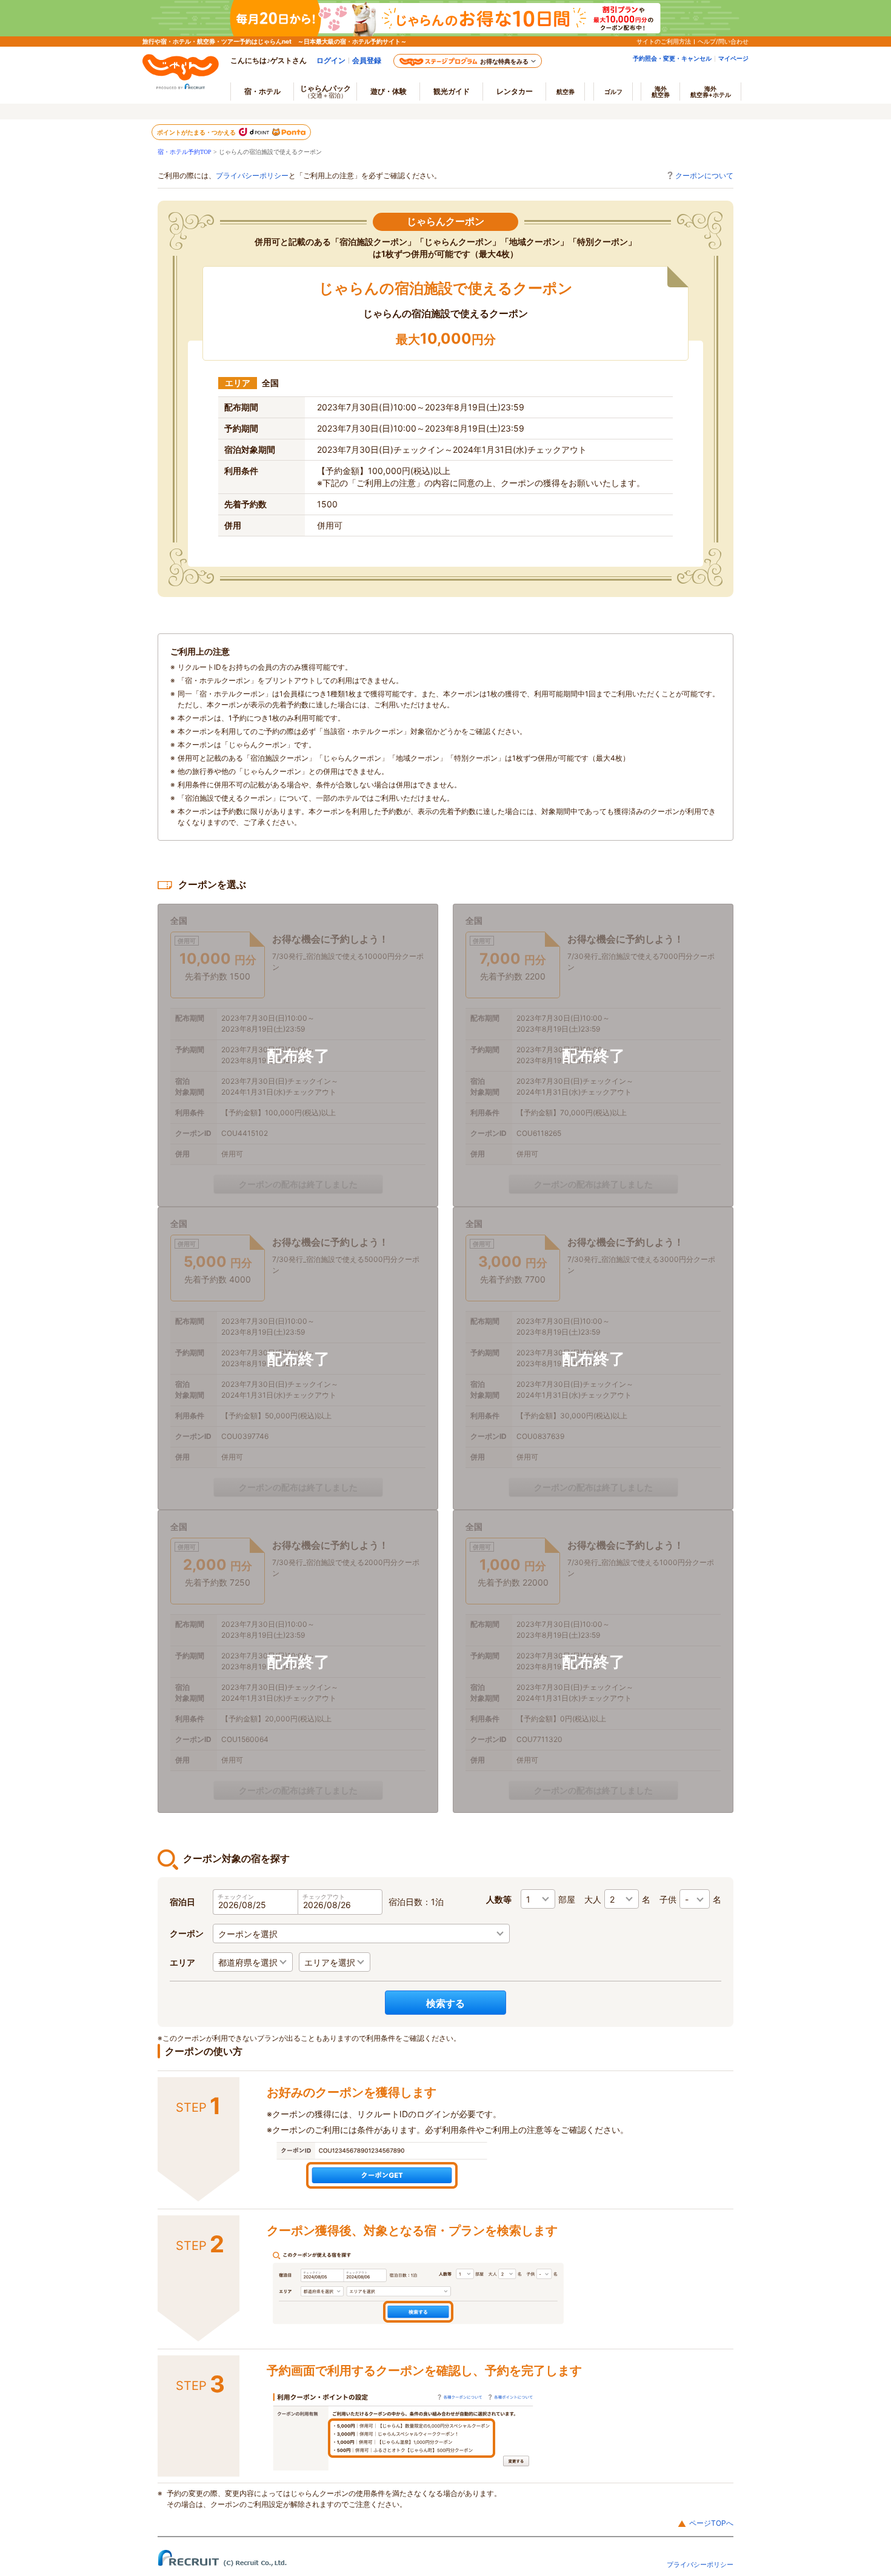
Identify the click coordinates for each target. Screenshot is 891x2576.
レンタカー (515, 91)
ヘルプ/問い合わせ (723, 41)
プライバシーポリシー (252, 175)
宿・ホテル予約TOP (185, 152)
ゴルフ (613, 92)
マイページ (733, 58)
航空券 (566, 92)
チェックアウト (324, 1897)
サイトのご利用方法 (664, 41)
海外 (661, 92)
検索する (446, 2003)
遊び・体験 (389, 91)
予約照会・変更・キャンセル (672, 58)
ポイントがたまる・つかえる (197, 132)
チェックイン (236, 1897)
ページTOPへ (711, 2523)
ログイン (331, 60)
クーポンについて (704, 175)
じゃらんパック (325, 91)
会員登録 (367, 60)
